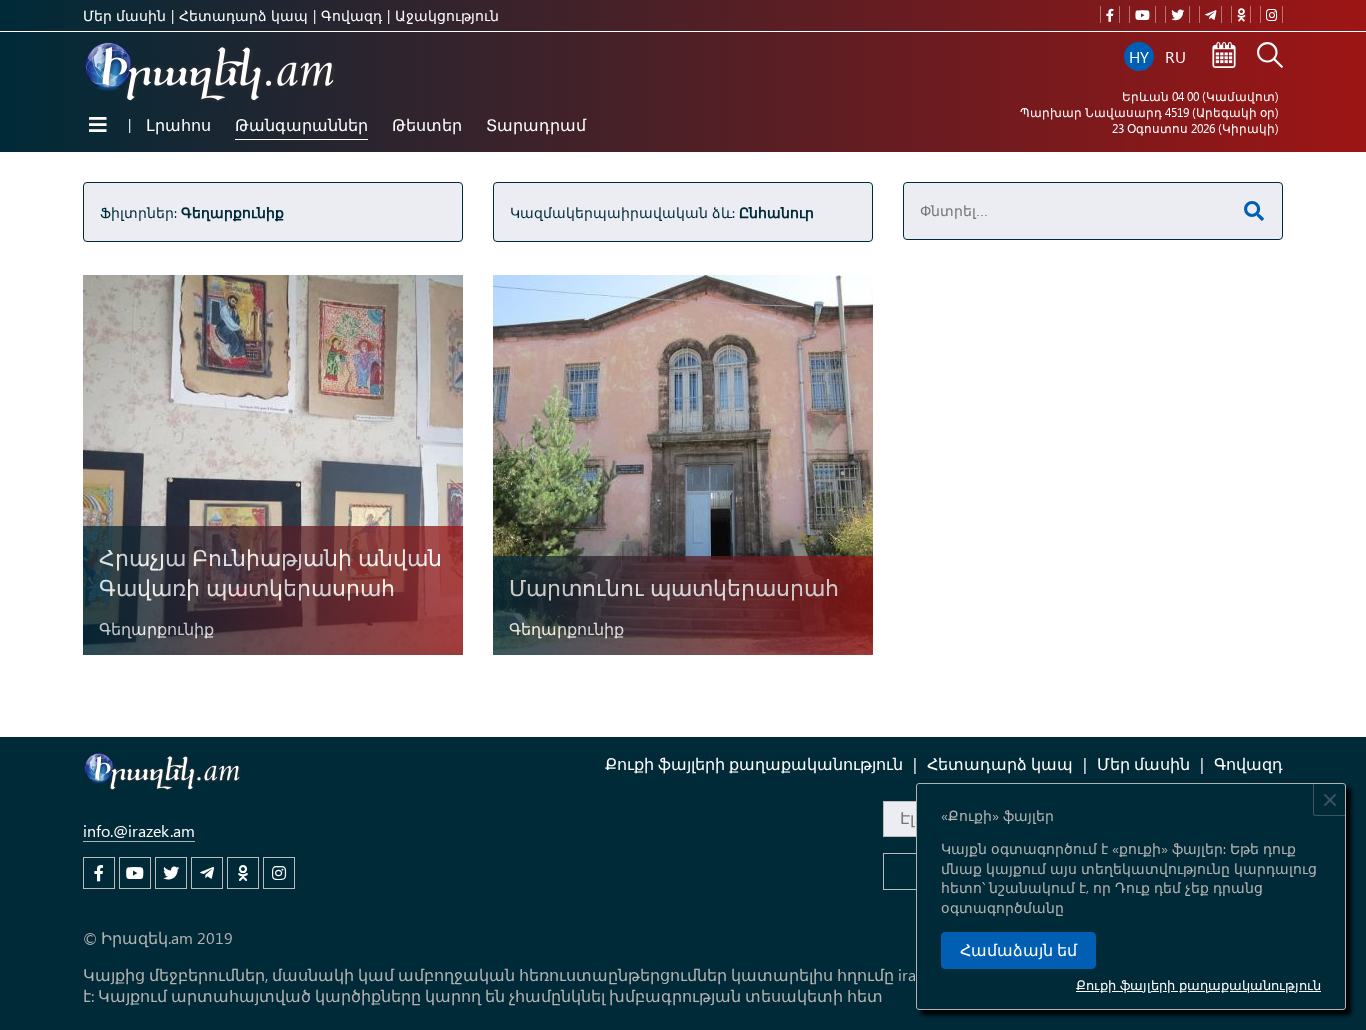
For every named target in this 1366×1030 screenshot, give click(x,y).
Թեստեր (427, 124)
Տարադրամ (536, 124)
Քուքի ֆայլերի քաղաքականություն (1198, 984)
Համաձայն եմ (1018, 950)
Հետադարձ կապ (243, 15)
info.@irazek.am (139, 830)
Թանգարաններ (301, 124)
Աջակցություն (447, 15)
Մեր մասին (124, 15)
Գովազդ (351, 15)
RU (1175, 56)
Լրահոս (178, 124)
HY (1139, 56)
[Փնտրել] (1270, 57)
